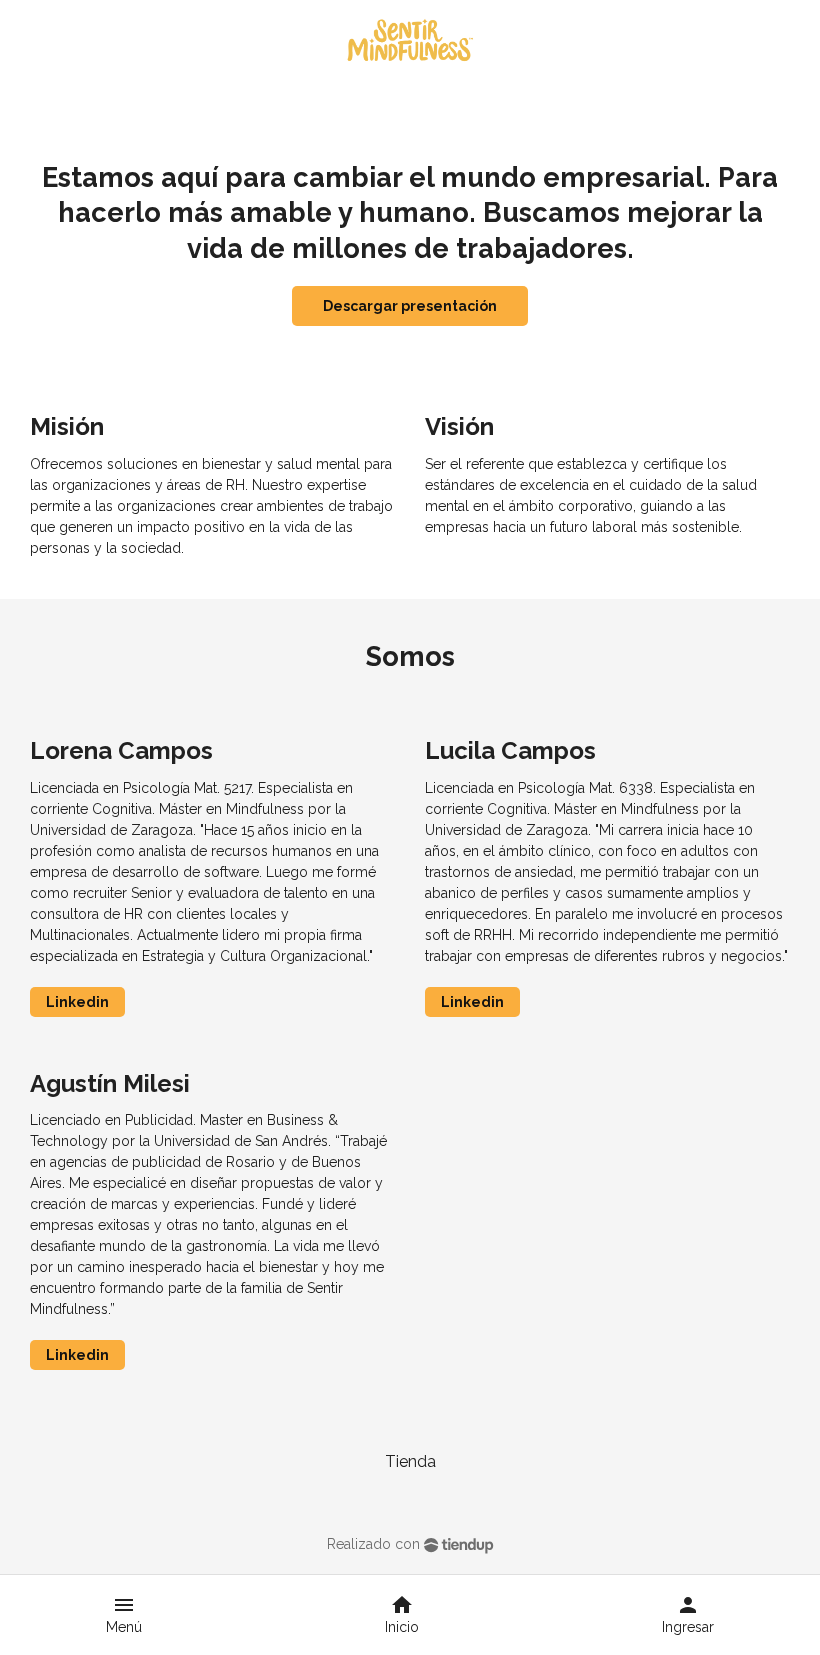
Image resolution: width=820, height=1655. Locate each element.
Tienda (410, 1461)
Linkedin (77, 1002)
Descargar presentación (410, 306)
